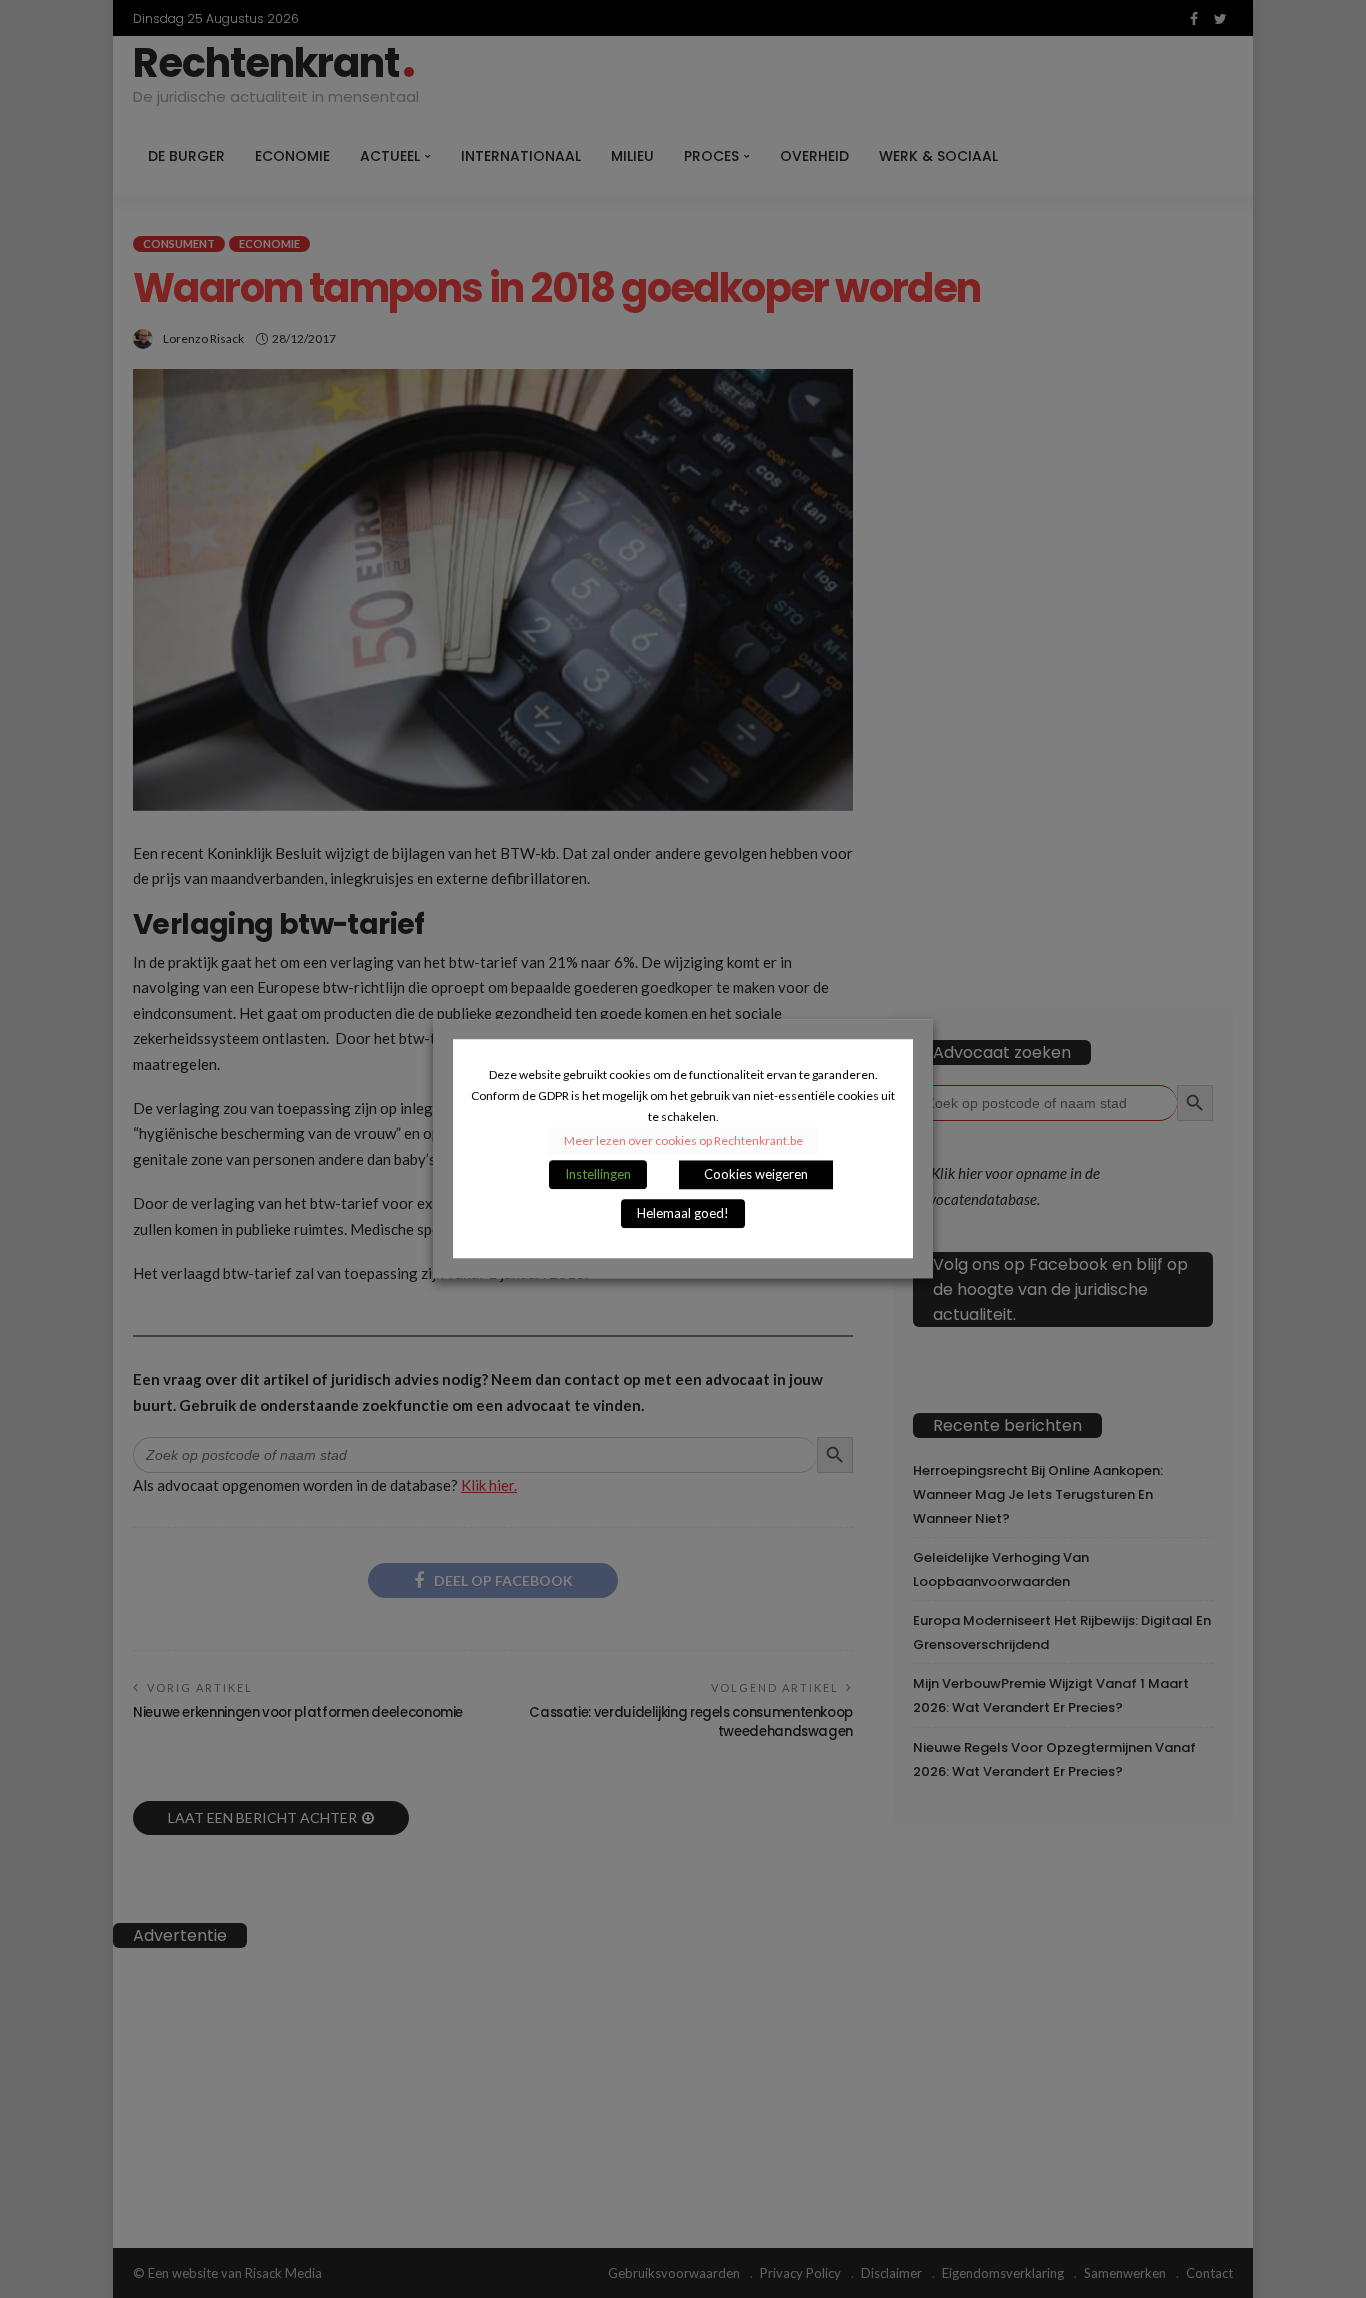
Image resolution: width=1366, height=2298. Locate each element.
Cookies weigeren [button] (756, 1175)
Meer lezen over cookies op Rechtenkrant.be (683, 1141)
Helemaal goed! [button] (683, 1214)
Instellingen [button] (598, 1175)
